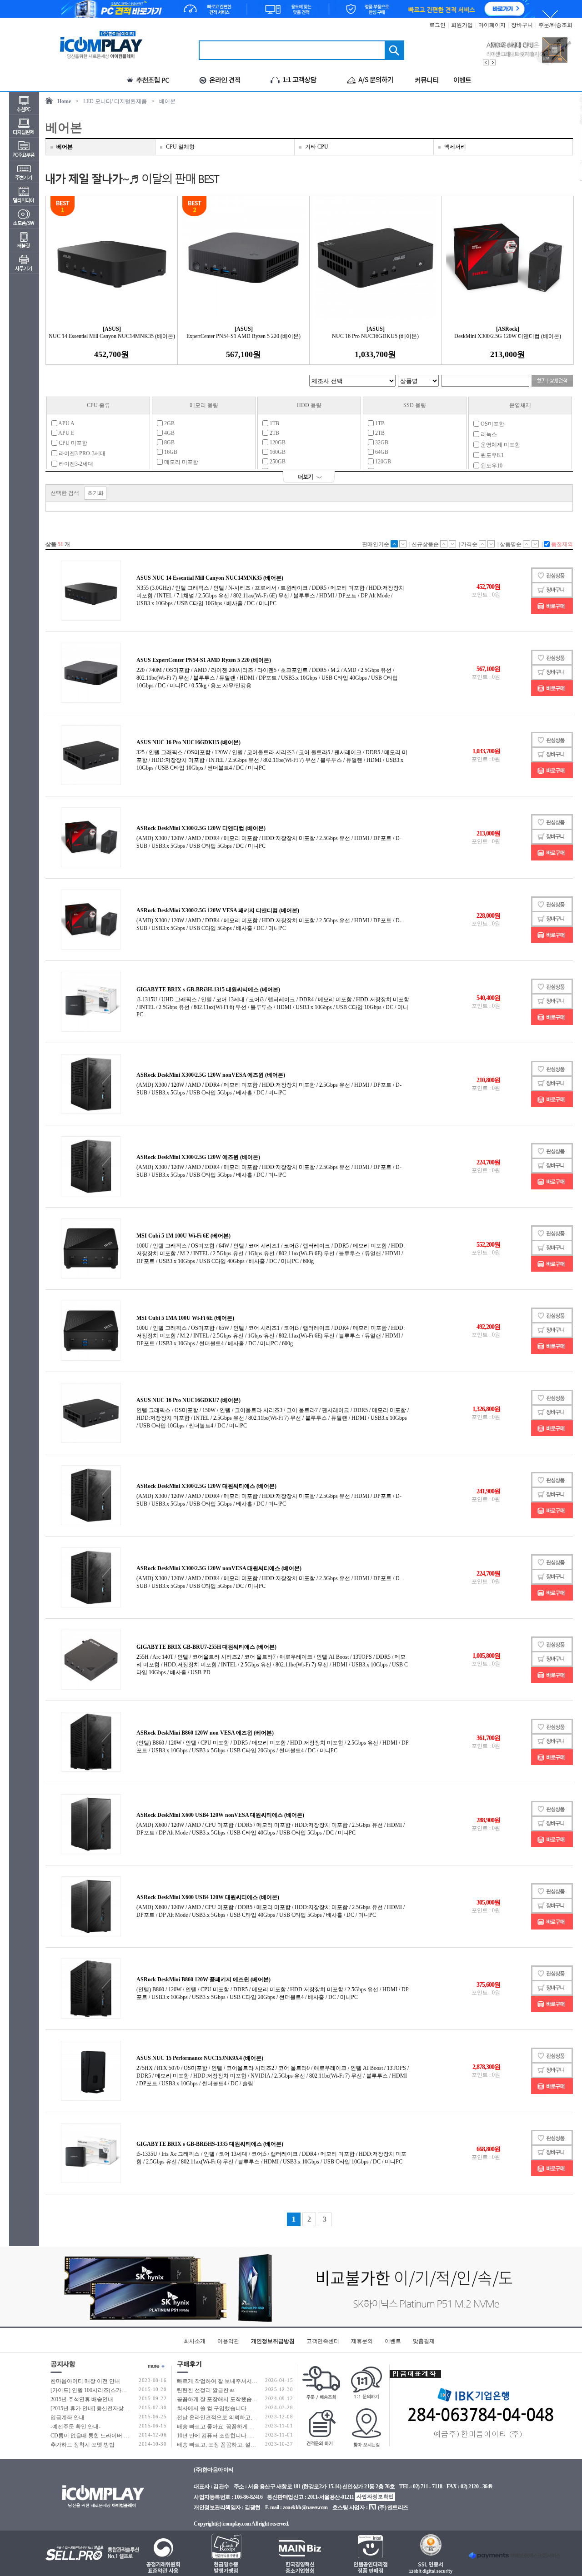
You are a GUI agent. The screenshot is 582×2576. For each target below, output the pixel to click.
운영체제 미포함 (500, 445)
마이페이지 (492, 25)
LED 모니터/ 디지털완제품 (115, 101)
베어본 (167, 101)
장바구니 (522, 25)
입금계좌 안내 (68, 2417)
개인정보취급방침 (273, 2341)
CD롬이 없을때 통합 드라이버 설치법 (95, 2436)
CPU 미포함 (72, 443)
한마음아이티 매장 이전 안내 (85, 2381)
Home (64, 101)
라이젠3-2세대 (75, 464)
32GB (381, 443)
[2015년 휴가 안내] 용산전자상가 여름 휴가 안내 (108, 2408)
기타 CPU (317, 147)
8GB (169, 443)
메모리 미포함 (181, 462)
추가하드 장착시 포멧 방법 (83, 2445)
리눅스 (488, 434)
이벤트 (393, 2341)
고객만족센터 (323, 2341)
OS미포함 (492, 424)
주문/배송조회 (555, 25)
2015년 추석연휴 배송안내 (82, 2399)
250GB (277, 462)
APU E (66, 433)
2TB (274, 433)
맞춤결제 (424, 2341)
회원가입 (462, 25)
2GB (169, 423)
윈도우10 (491, 466)
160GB (277, 452)
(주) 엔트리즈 (393, 2507)
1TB (274, 423)
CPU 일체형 (180, 147)
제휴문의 (362, 2341)
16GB (170, 452)
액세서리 (455, 147)
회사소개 (195, 2341)
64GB (381, 452)
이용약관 (228, 2341)
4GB (169, 433)
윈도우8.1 (492, 455)
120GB (277, 443)
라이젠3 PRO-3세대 (81, 453)
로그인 (437, 25)
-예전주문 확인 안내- (75, 2427)
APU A (66, 423)
